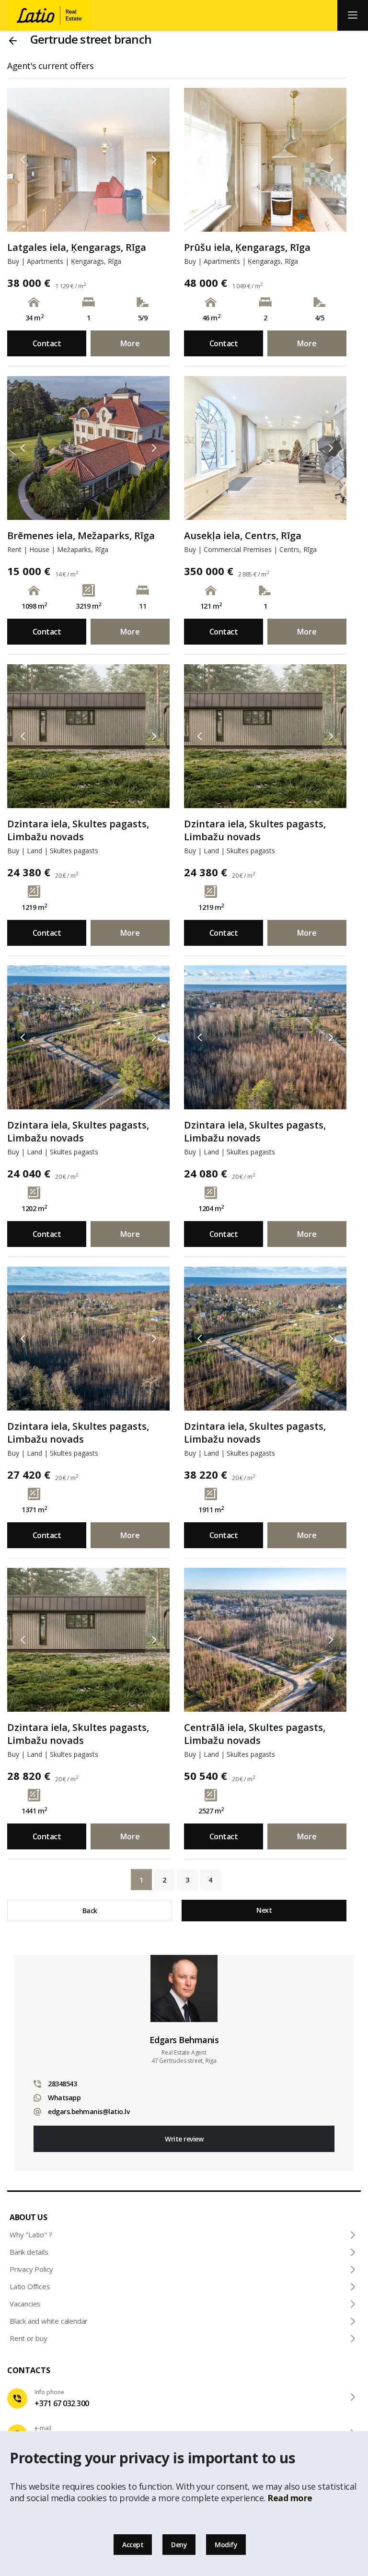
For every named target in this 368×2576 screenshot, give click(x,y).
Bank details (29, 2252)
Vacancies (25, 2304)
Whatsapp (64, 2098)
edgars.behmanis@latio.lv (89, 2111)
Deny (179, 2545)
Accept (133, 2545)
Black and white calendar (49, 2321)
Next (264, 1910)
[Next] (154, 160)
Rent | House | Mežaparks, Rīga (58, 549)
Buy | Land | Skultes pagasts (53, 851)
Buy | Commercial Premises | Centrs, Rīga (250, 549)
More (130, 343)
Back (90, 1911)
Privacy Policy (31, 2269)
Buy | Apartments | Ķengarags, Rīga (64, 261)
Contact (47, 343)
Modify (226, 2545)
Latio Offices (30, 2286)
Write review (184, 2139)
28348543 (62, 2084)
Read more (290, 2498)
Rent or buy (29, 2338)
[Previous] (23, 160)
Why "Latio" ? (31, 2235)
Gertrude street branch (91, 39)
